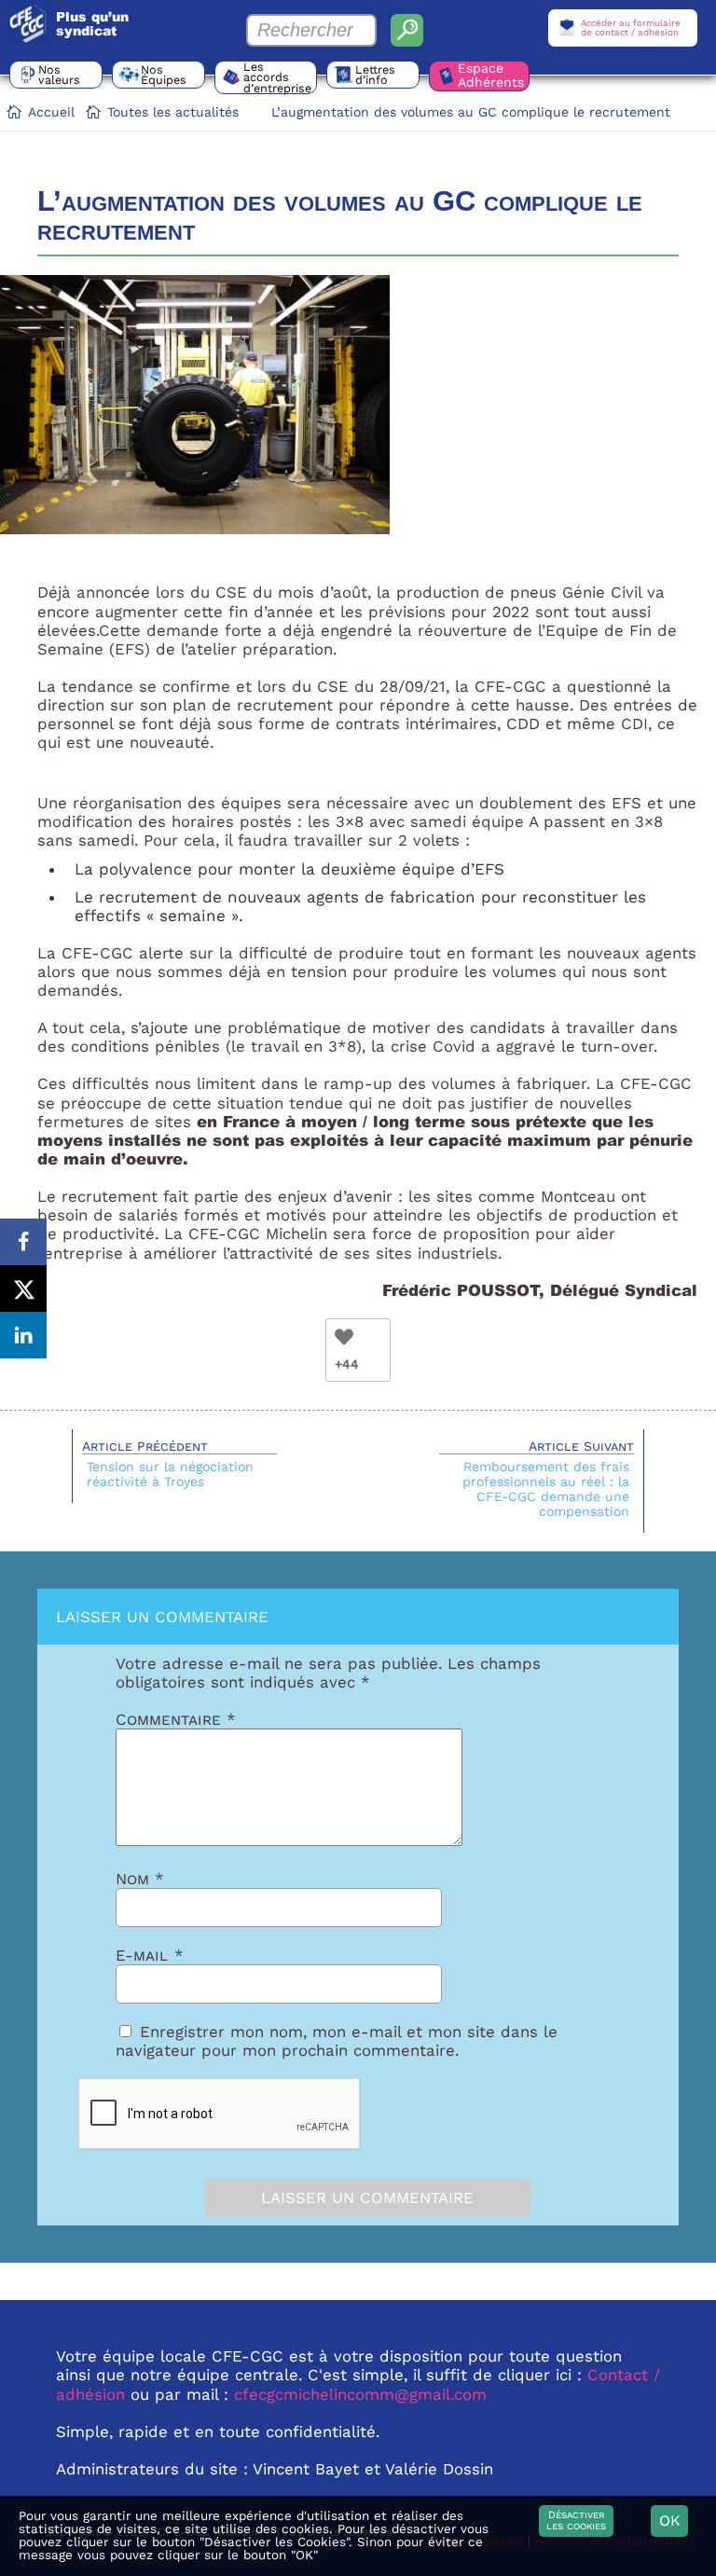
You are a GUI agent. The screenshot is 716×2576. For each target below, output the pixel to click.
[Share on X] (23, 1288)
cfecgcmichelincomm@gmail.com (360, 2394)
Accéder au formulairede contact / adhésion (631, 28)
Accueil (51, 112)
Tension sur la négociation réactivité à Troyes (170, 1474)
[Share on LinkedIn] (23, 1335)
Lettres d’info (375, 75)
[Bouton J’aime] (344, 1337)
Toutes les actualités (173, 112)
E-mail (150, 1955)
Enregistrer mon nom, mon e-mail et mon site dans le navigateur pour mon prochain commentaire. (337, 2041)
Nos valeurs (59, 75)
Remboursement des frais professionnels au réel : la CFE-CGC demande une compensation (546, 1489)
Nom (140, 1879)
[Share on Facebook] (23, 1242)
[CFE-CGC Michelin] (28, 23)
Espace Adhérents (491, 75)
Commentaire (176, 1719)
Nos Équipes (164, 75)
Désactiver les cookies (576, 2521)
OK (670, 2521)
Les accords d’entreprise (277, 77)
